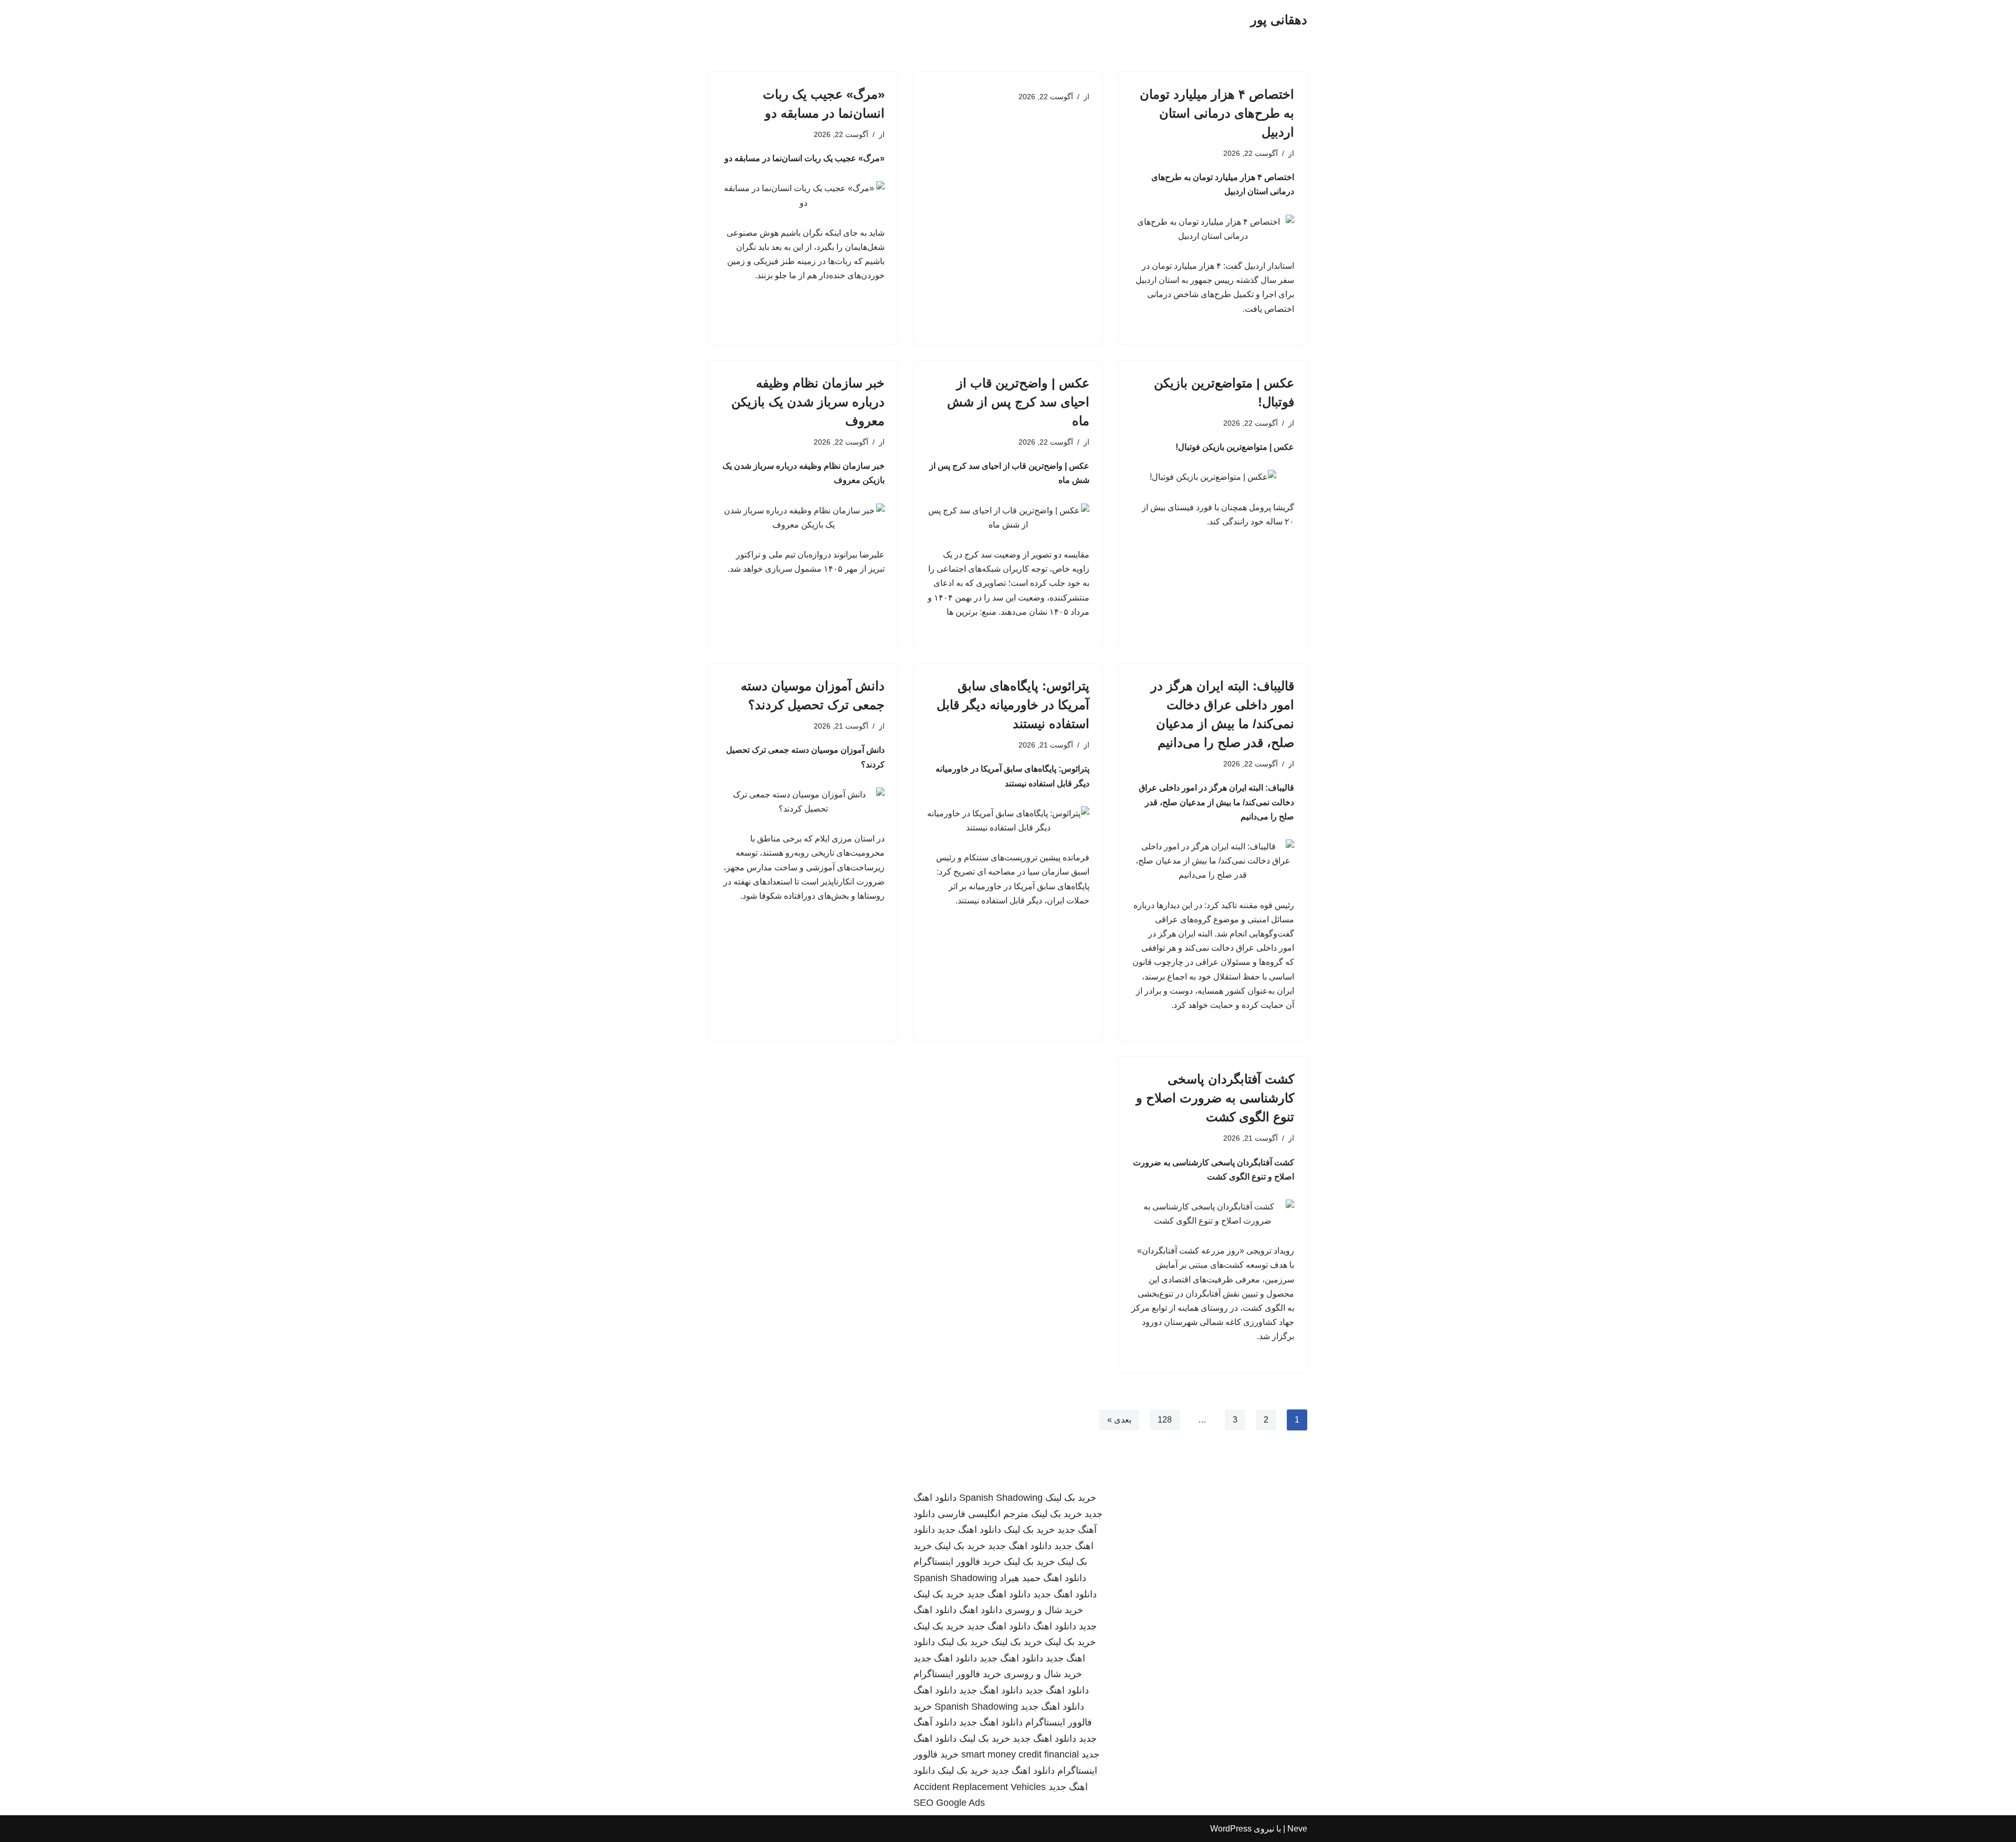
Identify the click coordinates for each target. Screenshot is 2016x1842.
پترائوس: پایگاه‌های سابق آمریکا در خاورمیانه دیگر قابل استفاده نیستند (1013, 705)
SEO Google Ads (949, 1803)
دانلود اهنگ (1065, 1578)
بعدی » (1119, 1420)
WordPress (1231, 1829)
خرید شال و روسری (1044, 1610)
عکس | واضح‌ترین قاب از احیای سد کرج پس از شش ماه (1018, 402)
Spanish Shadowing (1001, 1498)
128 (1165, 1420)
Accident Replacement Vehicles (980, 1787)
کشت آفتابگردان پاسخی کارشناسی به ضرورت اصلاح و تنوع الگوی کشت (1215, 1098)
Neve (1297, 1829)
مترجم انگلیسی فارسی (983, 1514)
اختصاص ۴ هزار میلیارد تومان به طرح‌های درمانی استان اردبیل (1217, 113)
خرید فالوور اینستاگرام (957, 1562)
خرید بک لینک (1071, 1498)
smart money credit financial (1020, 1754)
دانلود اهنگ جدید (969, 1530)
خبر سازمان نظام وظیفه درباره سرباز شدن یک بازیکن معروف (808, 402)
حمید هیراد (1020, 1578)
